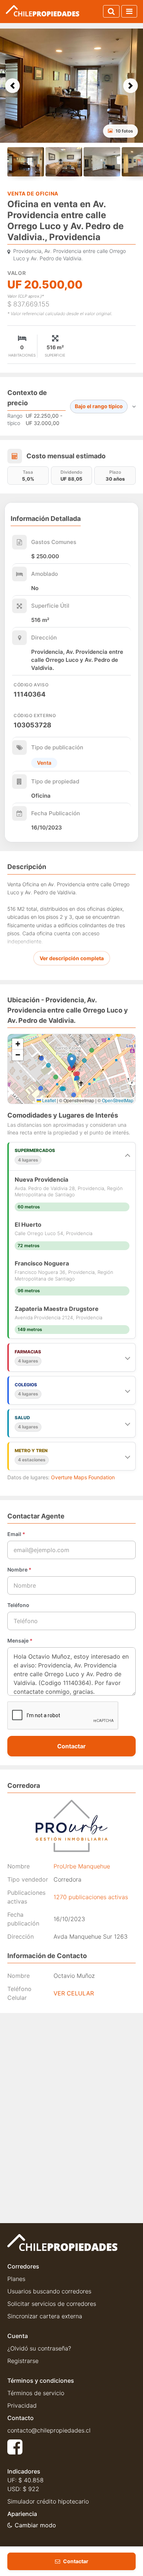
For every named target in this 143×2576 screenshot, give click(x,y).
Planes (16, 2279)
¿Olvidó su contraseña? (39, 2348)
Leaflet (48, 1100)
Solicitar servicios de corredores (52, 2304)
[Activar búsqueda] (111, 11)
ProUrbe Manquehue (82, 1866)
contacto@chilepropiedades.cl (49, 2430)
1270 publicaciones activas (91, 1897)
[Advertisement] (71, 2096)
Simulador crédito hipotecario (48, 2501)
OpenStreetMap (118, 1100)
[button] (12, 86)
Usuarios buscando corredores (49, 2291)
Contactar (71, 1746)
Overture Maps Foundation (83, 1477)
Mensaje (20, 1641)
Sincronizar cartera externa (45, 2316)
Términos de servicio (36, 2393)
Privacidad (22, 2405)
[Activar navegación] (129, 11)
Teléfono (18, 1605)
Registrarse (23, 2361)
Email (16, 1534)
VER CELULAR (74, 1993)
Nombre (19, 1570)
